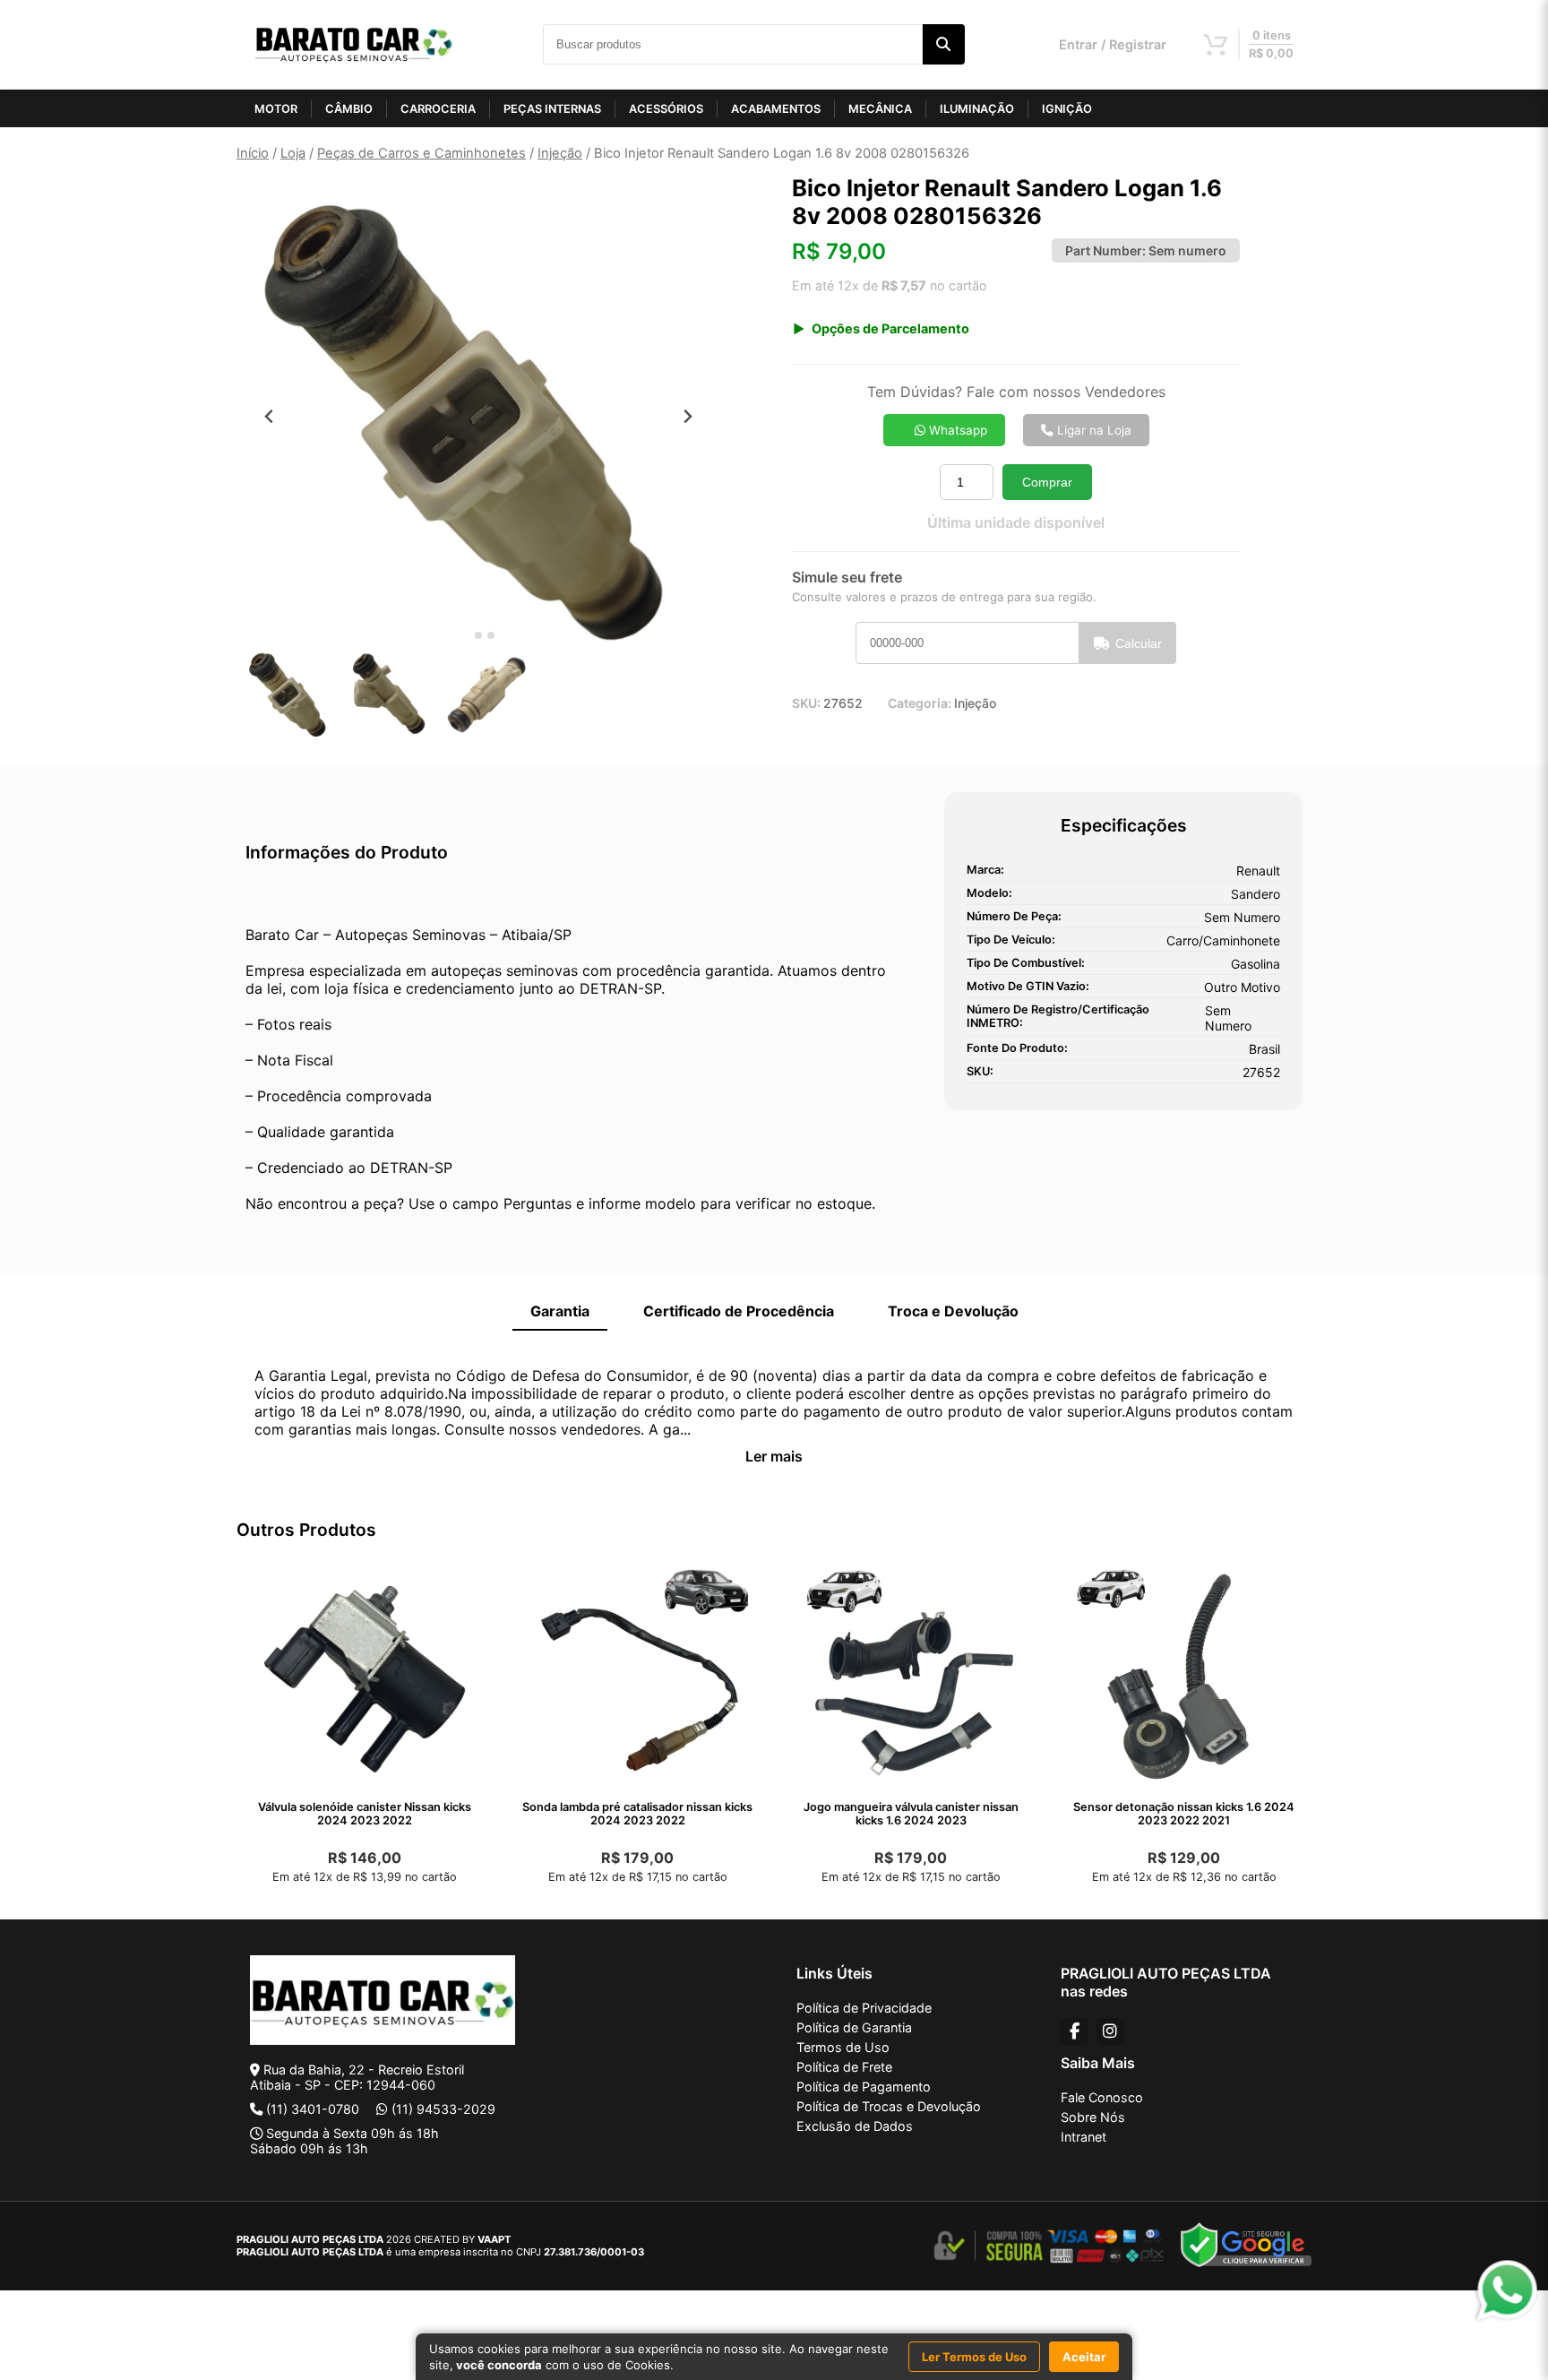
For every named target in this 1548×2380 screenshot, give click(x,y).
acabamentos (776, 109)
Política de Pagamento (864, 2087)
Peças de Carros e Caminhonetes (421, 153)
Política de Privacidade (864, 2008)
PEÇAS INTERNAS (552, 109)
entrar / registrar (1113, 44)
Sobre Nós (1093, 2117)
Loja (293, 153)
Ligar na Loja (1092, 430)
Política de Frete (844, 2067)
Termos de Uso (843, 2047)
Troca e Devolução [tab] (953, 1311)
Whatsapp (956, 430)
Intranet (1084, 2137)
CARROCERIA (438, 109)
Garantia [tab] (560, 1311)
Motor (276, 109)
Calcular (1139, 643)
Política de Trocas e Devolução (889, 2106)
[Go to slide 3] (491, 635)
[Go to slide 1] (465, 636)
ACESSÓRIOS (666, 109)
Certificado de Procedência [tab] (739, 1311)
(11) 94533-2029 (443, 2109)
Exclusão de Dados (855, 2126)
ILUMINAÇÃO (977, 109)
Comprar (1047, 482)
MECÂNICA (880, 109)
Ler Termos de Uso (974, 2357)
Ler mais (774, 1456)
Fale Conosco (1102, 2097)
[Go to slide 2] (478, 635)
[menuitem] (290, 694)
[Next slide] (688, 416)
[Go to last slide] (269, 416)
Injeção (560, 153)
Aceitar (1084, 2357)
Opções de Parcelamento (890, 328)
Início (253, 153)
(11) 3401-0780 (313, 2109)
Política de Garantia (854, 2027)
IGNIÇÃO (1067, 109)
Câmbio (349, 109)
